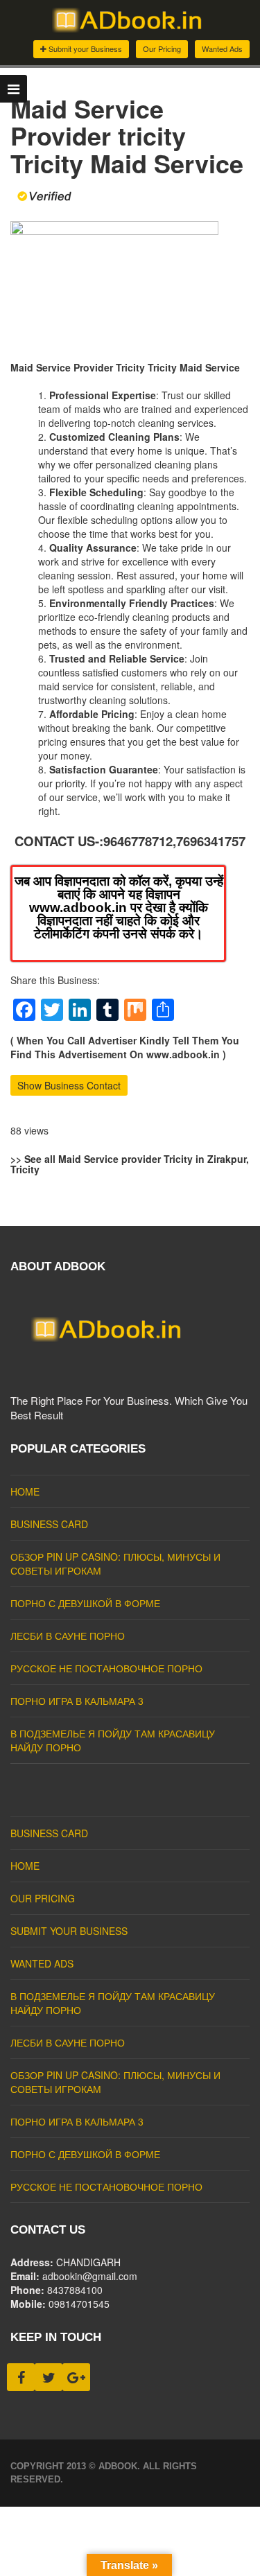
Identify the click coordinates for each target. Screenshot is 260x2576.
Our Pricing (162, 49)
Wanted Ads (222, 49)
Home (25, 1491)
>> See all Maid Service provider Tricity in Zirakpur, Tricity (130, 1164)
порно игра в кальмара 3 (77, 1701)
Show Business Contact (69, 1085)
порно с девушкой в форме (85, 1603)
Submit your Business (84, 49)
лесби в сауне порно (68, 1636)
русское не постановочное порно (106, 1668)
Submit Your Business (69, 1931)
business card (49, 1524)
